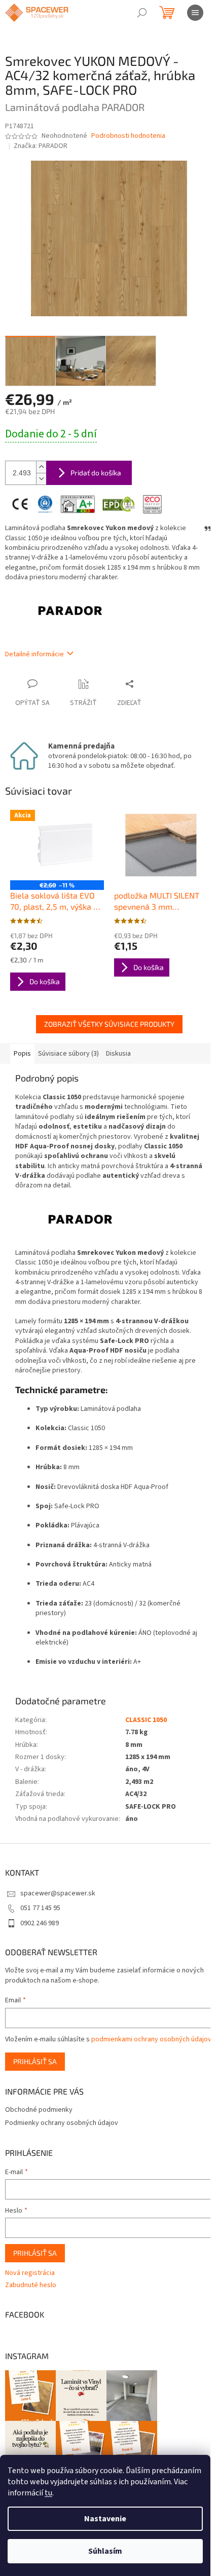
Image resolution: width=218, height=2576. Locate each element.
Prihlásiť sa (35, 2061)
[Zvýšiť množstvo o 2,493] (41, 467)
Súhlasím (105, 2551)
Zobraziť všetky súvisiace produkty (109, 1024)
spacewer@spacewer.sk (58, 1893)
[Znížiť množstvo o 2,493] (41, 479)
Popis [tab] (22, 1054)
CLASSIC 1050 (146, 1720)
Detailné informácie (34, 654)
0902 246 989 (40, 1923)
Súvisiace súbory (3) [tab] (68, 1054)
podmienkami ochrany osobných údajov (151, 2039)
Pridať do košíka (96, 473)
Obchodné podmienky (39, 2110)
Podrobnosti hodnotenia (128, 136)
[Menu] (195, 13)
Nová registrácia (30, 2273)
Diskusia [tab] (118, 1054)
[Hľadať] (142, 13)
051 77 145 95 (40, 1908)
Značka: (41, 146)
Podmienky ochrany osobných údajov (62, 2123)
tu (48, 2493)
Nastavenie (105, 2519)
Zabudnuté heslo (31, 2285)
